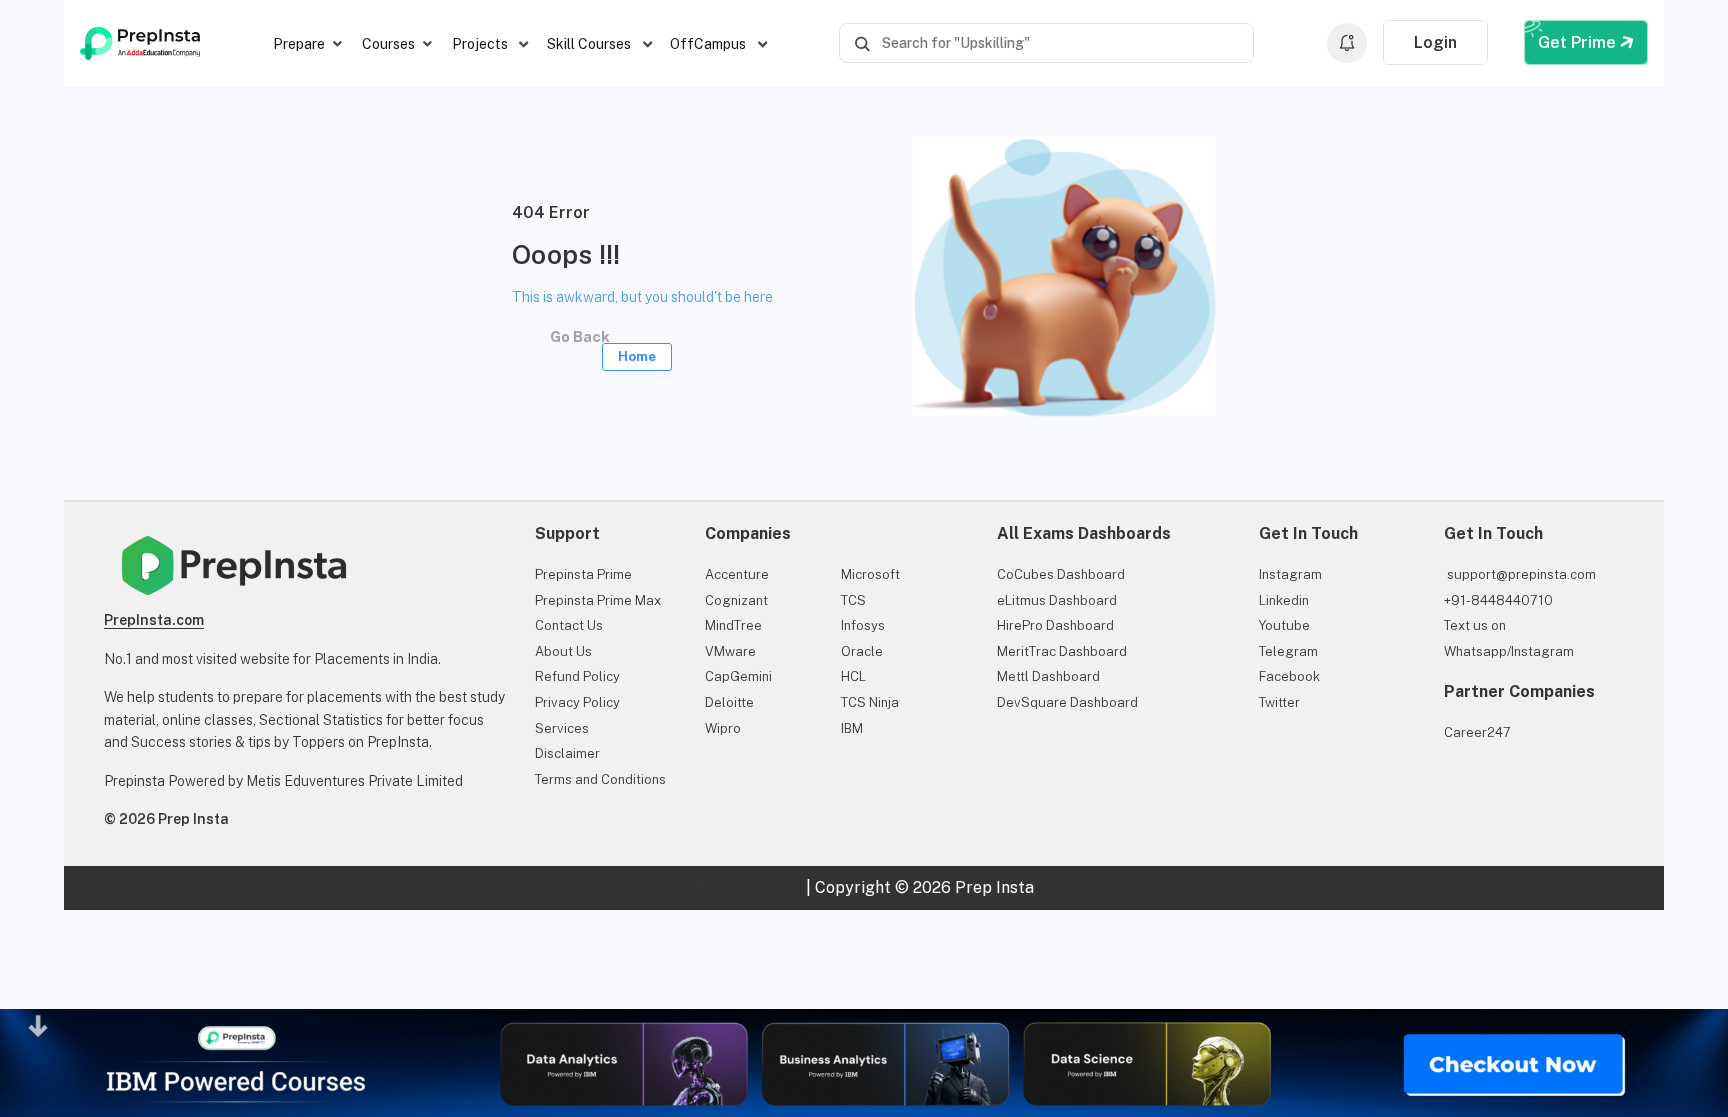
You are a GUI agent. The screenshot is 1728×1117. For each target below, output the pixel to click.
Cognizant (736, 600)
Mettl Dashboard (1048, 676)
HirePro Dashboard (1055, 625)
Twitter (1279, 702)
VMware (730, 651)
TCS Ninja (870, 702)
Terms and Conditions (600, 779)
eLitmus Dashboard (1057, 600)
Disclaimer (567, 753)
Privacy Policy (577, 702)
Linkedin (1284, 600)
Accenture (737, 574)
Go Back (599, 343)
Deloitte (729, 702)
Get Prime (1579, 42)
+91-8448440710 (1498, 600)
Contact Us (569, 625)
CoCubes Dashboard (1061, 574)
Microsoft (870, 574)
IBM (852, 728)
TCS (853, 600)
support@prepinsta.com (1520, 574)
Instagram (1290, 574)
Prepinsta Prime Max (598, 600)
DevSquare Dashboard (1067, 702)
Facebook (1289, 676)
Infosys (863, 625)
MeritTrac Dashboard (1062, 651)
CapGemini (738, 676)
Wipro (723, 728)
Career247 (1477, 732)
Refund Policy (577, 676)
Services (562, 728)
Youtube (1284, 625)
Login (1435, 42)
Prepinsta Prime (583, 574)
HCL (853, 676)
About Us (563, 651)
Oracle (862, 651)
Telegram (1288, 651)
